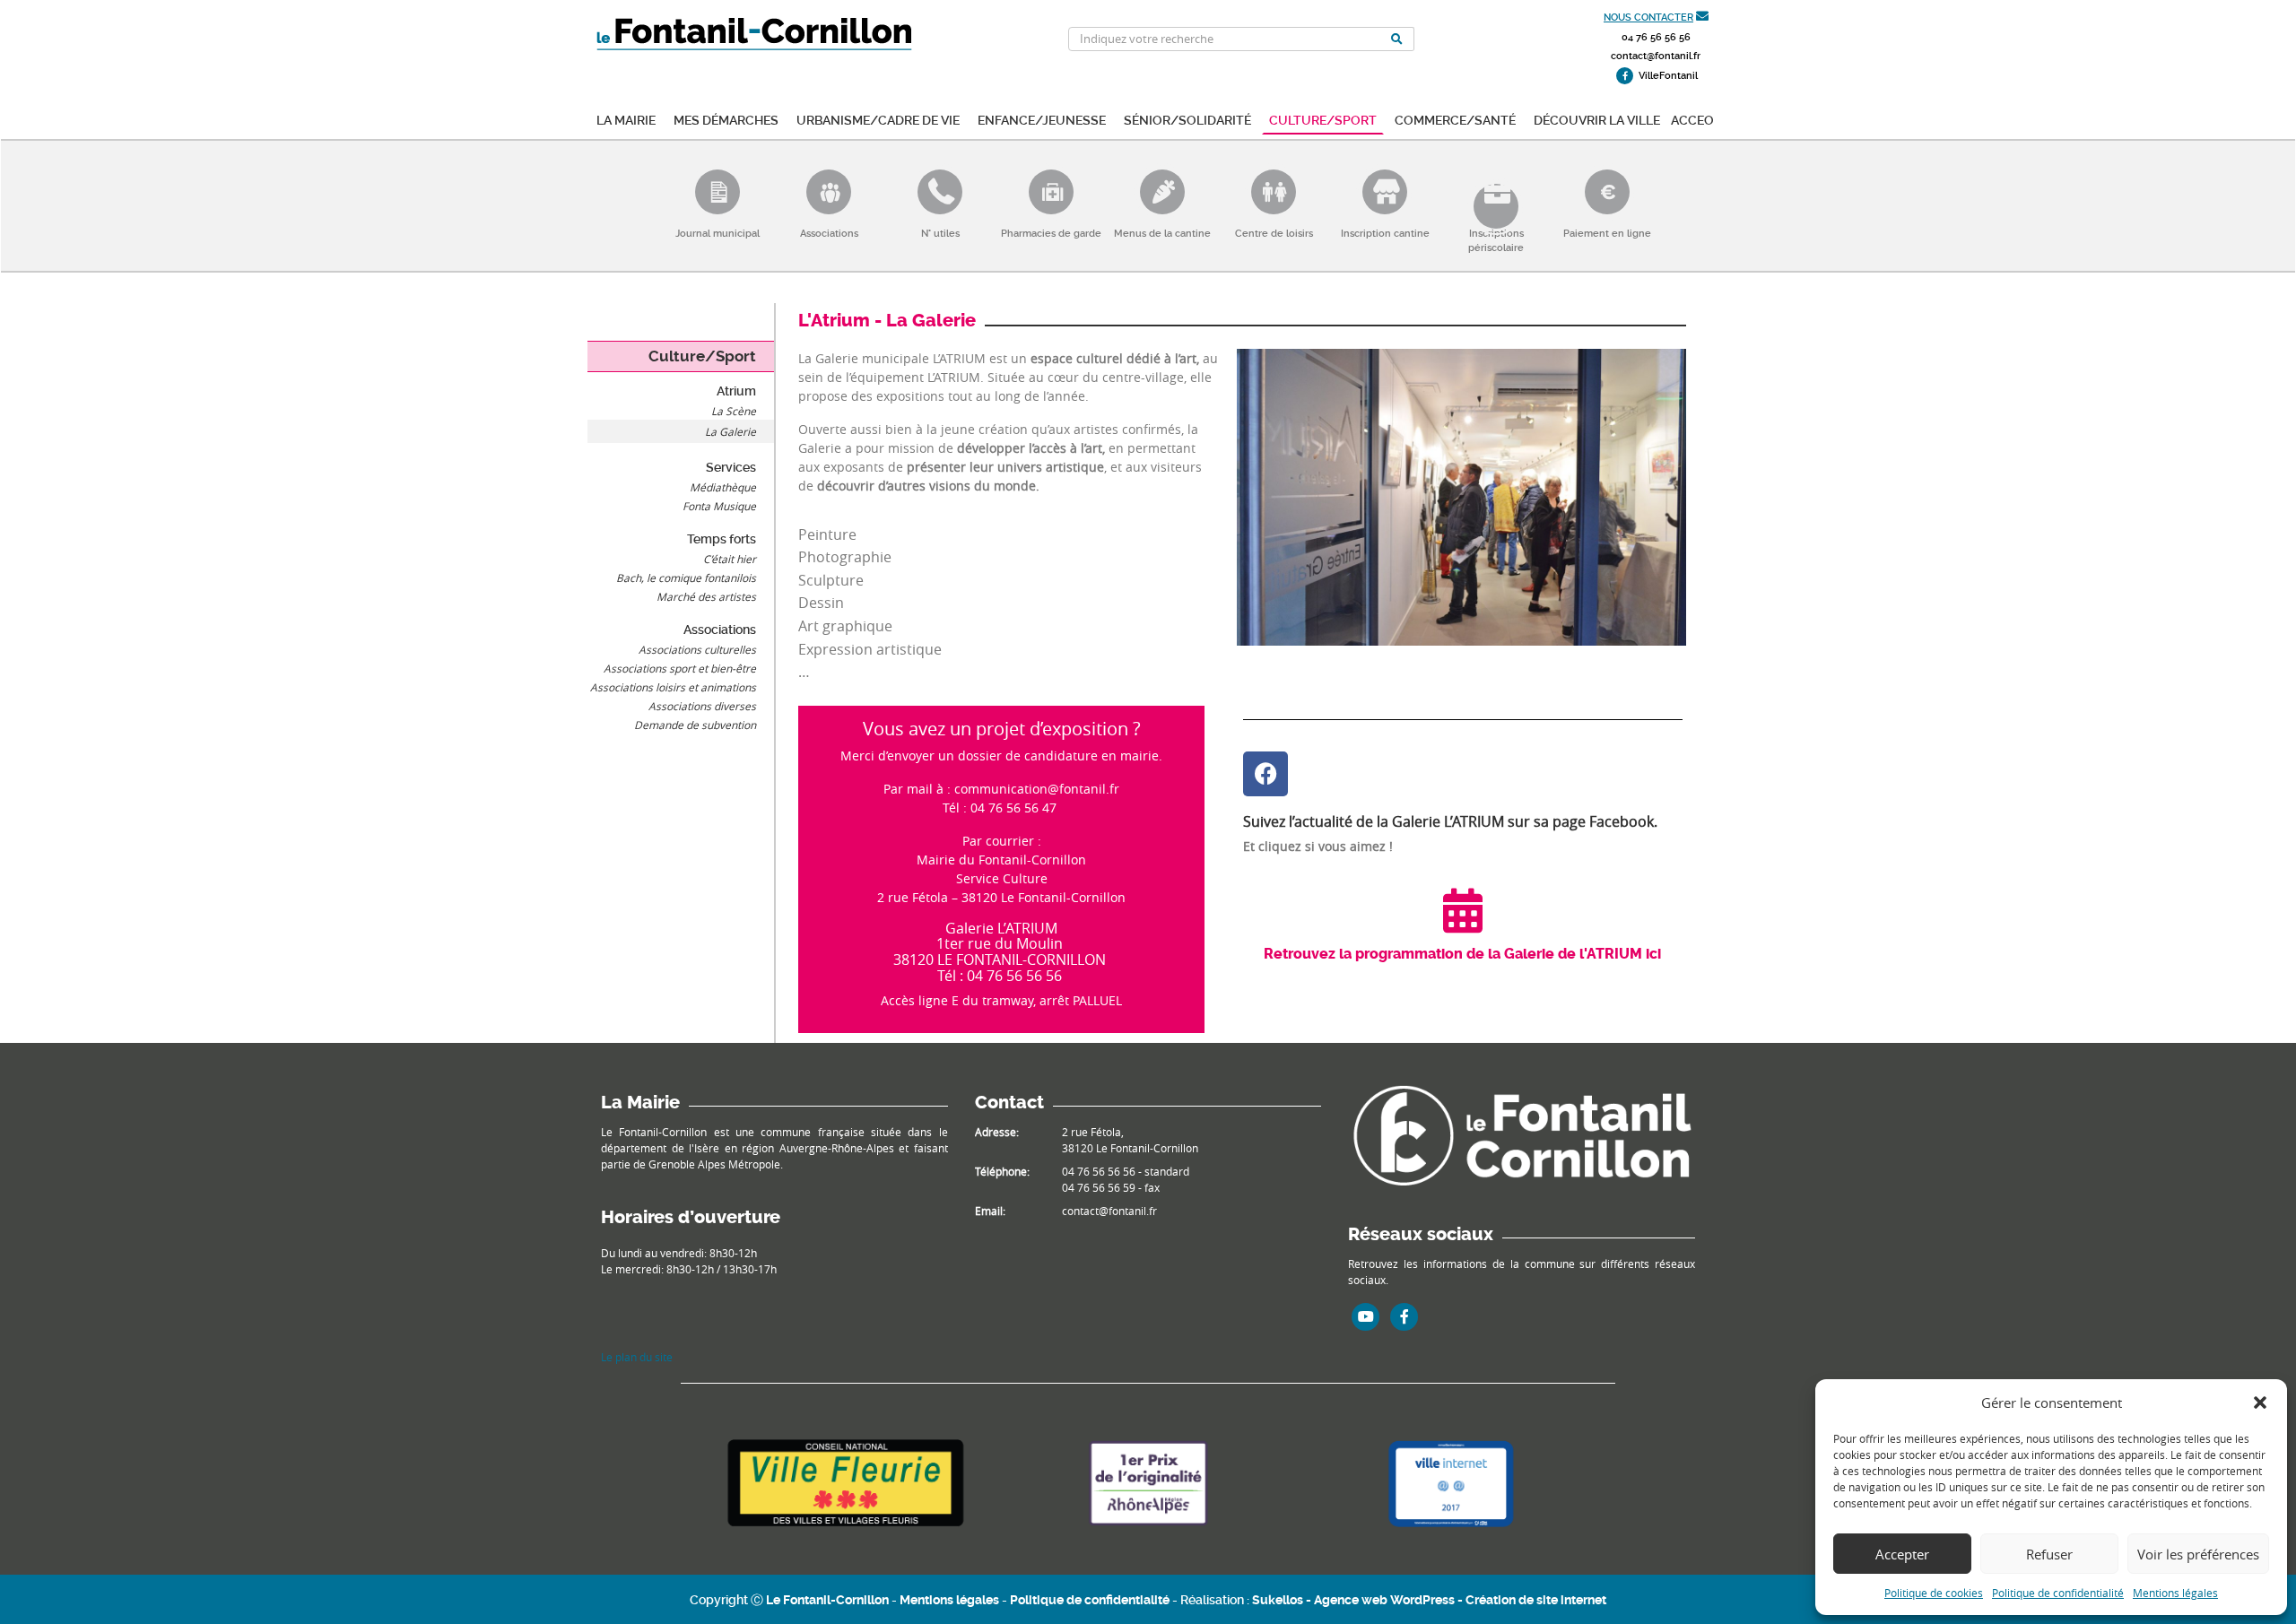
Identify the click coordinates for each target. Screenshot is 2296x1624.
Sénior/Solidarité (1187, 119)
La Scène (734, 411)
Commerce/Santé (1455, 119)
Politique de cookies (1934, 1593)
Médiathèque (723, 487)
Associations (720, 630)
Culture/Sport (1323, 119)
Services (731, 467)
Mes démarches (726, 119)
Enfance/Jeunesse (1042, 119)
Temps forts (722, 539)
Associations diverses (702, 706)
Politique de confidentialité (2058, 1593)
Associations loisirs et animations (673, 687)
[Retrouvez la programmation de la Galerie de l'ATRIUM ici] (1463, 910)
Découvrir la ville (1597, 119)
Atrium (736, 391)
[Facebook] (1265, 774)
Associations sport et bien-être (680, 668)
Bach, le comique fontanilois (686, 578)
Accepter (1902, 1554)
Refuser (2049, 1554)
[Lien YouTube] (1366, 1316)
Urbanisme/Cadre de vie (878, 119)
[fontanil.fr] (1522, 1133)
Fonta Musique (719, 506)
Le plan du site (637, 1357)
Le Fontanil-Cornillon (827, 1600)
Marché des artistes (706, 596)
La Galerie (731, 431)
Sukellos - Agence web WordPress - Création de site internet (1429, 1600)
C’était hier (730, 559)
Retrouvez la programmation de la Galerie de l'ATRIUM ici (1462, 954)
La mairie (626, 119)
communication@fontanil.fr (1037, 789)
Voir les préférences (2198, 1554)
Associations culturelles (697, 649)
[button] (2260, 1403)
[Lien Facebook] (1405, 1316)
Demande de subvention (695, 725)
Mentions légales (2175, 1593)
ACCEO (1692, 119)
